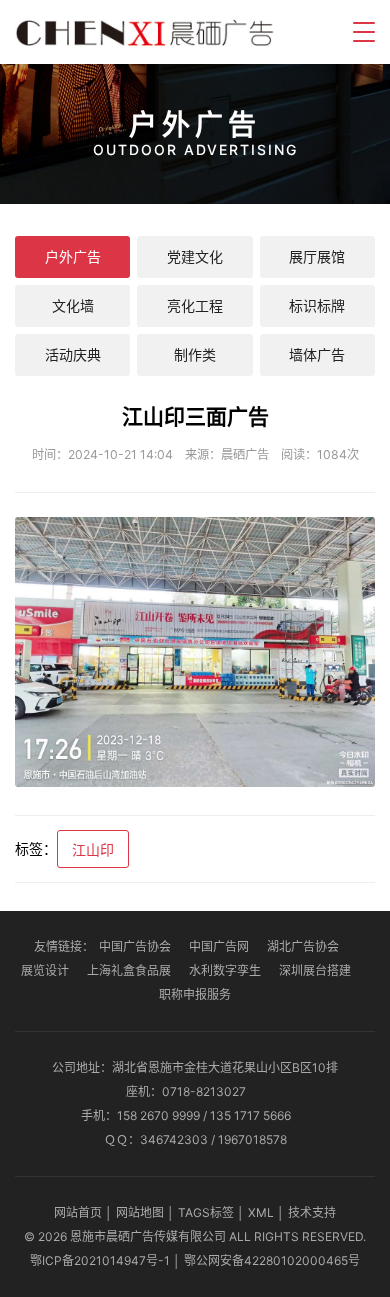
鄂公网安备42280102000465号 (272, 1260)
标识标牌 (317, 305)
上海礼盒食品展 (129, 970)
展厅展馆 (317, 256)
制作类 (195, 354)
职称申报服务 (195, 994)
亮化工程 (195, 305)
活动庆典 (73, 354)
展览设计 (45, 970)
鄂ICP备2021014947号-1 (100, 1260)
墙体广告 (317, 354)
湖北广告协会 (303, 946)
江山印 (93, 849)
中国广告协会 (135, 946)
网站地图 (140, 1212)
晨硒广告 (245, 454)
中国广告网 (219, 946)
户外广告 (73, 256)
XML (261, 1212)
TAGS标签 (206, 1212)
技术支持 (312, 1212)
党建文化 (195, 256)
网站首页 (78, 1212)
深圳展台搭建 (315, 970)
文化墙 (73, 305)
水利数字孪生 (225, 970)
